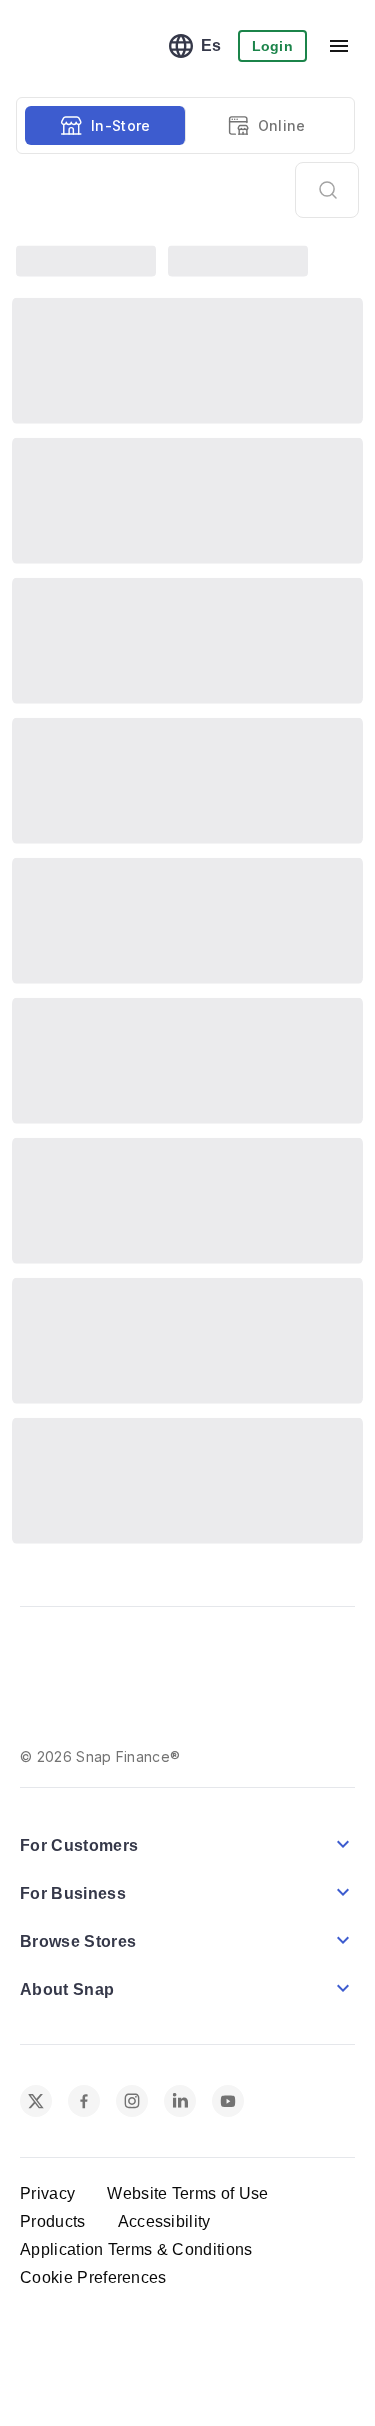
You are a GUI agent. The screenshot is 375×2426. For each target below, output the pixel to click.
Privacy (47, 2143)
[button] (187, 1794)
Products (53, 2171)
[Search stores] (327, 190)
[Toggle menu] (339, 45)
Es (211, 45)
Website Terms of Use (187, 2143)
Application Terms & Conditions (136, 2199)
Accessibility (164, 2171)
